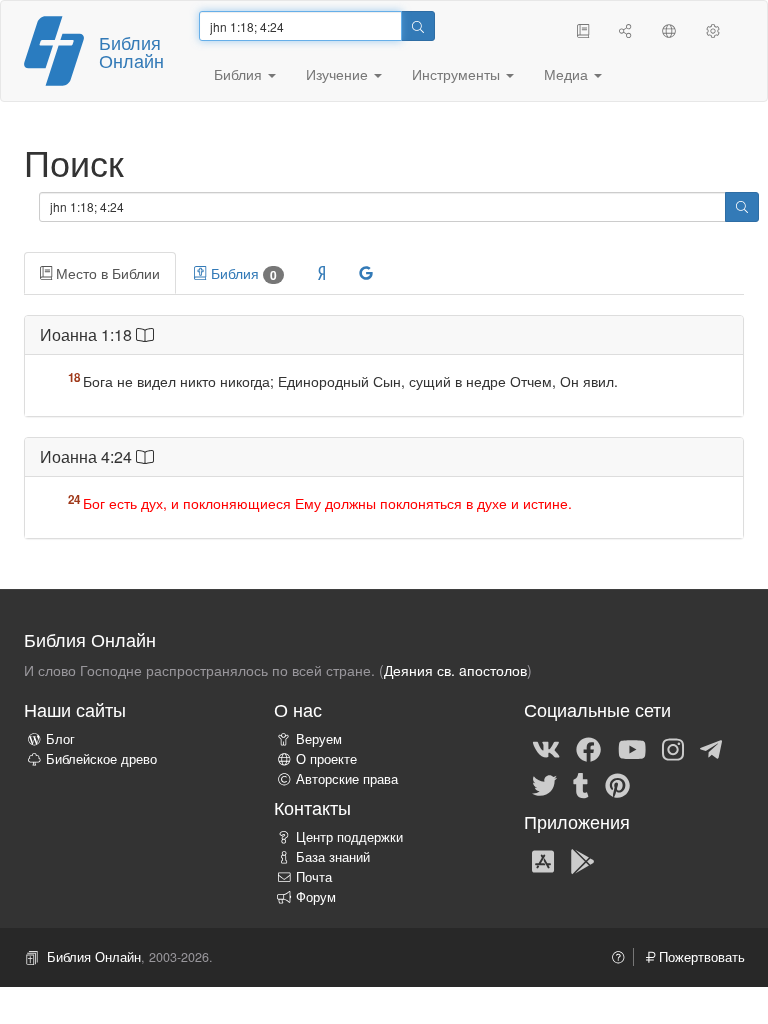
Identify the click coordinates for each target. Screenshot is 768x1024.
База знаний (333, 857)
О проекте (326, 759)
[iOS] (543, 860)
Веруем (319, 739)
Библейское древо (101, 759)
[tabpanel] (384, 437)
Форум (316, 897)
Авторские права (347, 779)
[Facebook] (588, 748)
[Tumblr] (581, 784)
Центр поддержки (349, 837)
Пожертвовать (700, 957)
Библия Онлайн (131, 51)
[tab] (321, 273)
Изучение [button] (339, 74)
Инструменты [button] (458, 74)
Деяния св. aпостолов (455, 670)
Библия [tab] (242, 273)
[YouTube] (632, 748)
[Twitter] (544, 784)
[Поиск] (418, 26)
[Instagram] (673, 748)
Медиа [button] (568, 74)
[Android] (582, 860)
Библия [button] (240, 74)
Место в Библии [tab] (106, 273)
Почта (314, 877)
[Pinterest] (617, 784)
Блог (60, 739)
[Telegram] (711, 748)
